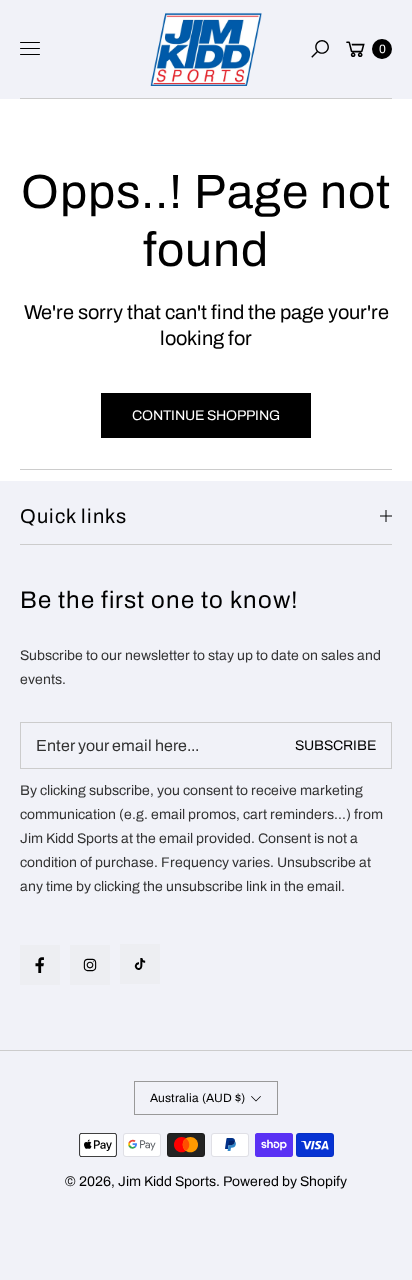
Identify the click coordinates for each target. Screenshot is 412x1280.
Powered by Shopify (285, 1181)
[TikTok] (140, 964)
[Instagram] (90, 965)
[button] (320, 49)
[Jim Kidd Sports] (206, 49)
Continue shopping (206, 415)
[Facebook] (40, 965)
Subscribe (335, 745)
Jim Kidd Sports (167, 1181)
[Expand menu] (30, 49)
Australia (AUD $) (197, 1098)
